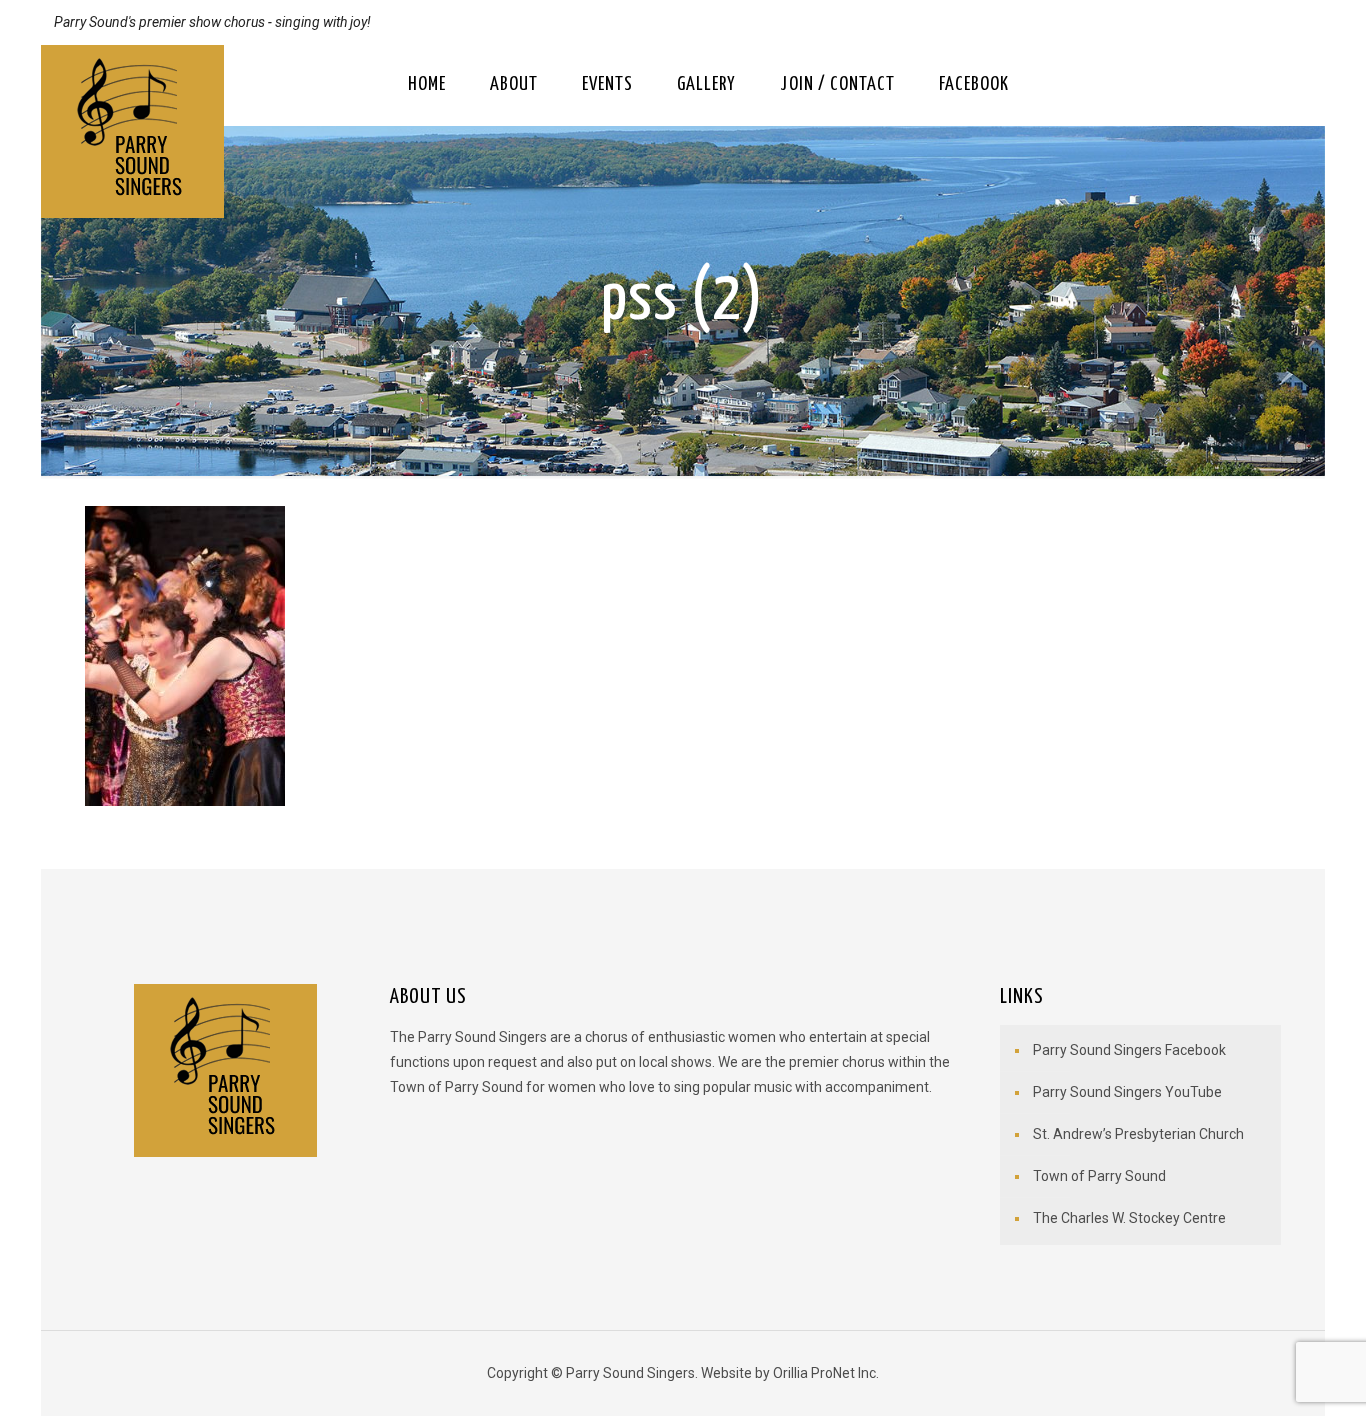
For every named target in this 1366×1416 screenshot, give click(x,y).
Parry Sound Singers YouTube (1127, 1092)
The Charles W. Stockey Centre (1129, 1218)
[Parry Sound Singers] (132, 131)
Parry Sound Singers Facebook (1129, 1050)
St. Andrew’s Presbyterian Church (1138, 1134)
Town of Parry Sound (1099, 1176)
